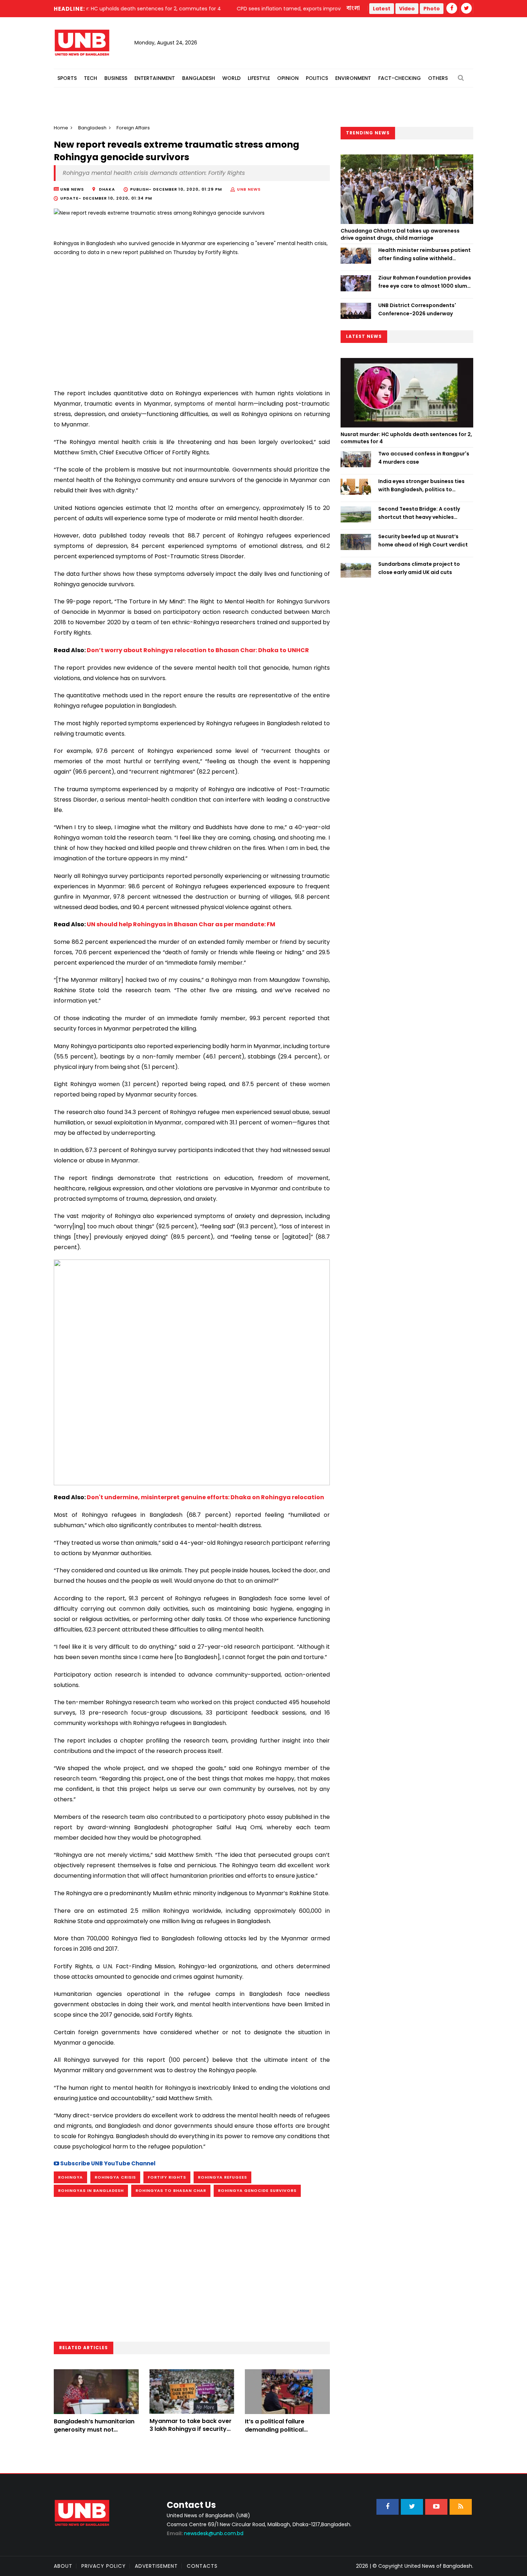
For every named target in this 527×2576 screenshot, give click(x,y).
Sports (67, 78)
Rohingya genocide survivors (257, 2190)
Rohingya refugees (222, 2177)
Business (116, 78)
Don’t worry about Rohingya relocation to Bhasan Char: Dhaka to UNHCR (198, 650)
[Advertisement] (192, 320)
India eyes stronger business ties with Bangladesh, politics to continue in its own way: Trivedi (421, 486)
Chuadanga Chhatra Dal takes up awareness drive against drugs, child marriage (400, 234)
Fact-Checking (400, 78)
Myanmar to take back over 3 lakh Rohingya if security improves (191, 2429)
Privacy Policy (104, 2566)
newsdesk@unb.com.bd (205, 2533)
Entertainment (155, 78)
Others (438, 78)
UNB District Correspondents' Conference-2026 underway (417, 309)
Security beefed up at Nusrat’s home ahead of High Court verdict (423, 540)
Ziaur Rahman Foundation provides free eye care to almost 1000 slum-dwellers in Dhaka (425, 282)
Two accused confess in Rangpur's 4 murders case (424, 458)
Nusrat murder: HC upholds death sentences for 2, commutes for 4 (406, 438)
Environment (353, 78)
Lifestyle (259, 78)
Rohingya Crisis (115, 2177)
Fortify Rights (167, 2177)
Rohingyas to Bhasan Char (171, 2190)
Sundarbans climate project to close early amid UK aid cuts (419, 568)
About (63, 2566)
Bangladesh (199, 78)
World (231, 78)
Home (61, 128)
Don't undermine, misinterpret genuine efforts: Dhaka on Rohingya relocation (205, 1497)
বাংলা (353, 8)
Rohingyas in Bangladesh (91, 2190)
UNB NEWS (249, 189)
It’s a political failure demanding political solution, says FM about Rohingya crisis (280, 2433)
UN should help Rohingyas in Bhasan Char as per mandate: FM (181, 924)
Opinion (288, 78)
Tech (91, 78)
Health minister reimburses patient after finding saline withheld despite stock (424, 254)
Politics (317, 78)
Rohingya (70, 2177)
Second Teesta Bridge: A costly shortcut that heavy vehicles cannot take (419, 513)
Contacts (202, 2566)
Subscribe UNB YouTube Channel (107, 2163)
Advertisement (156, 2566)
